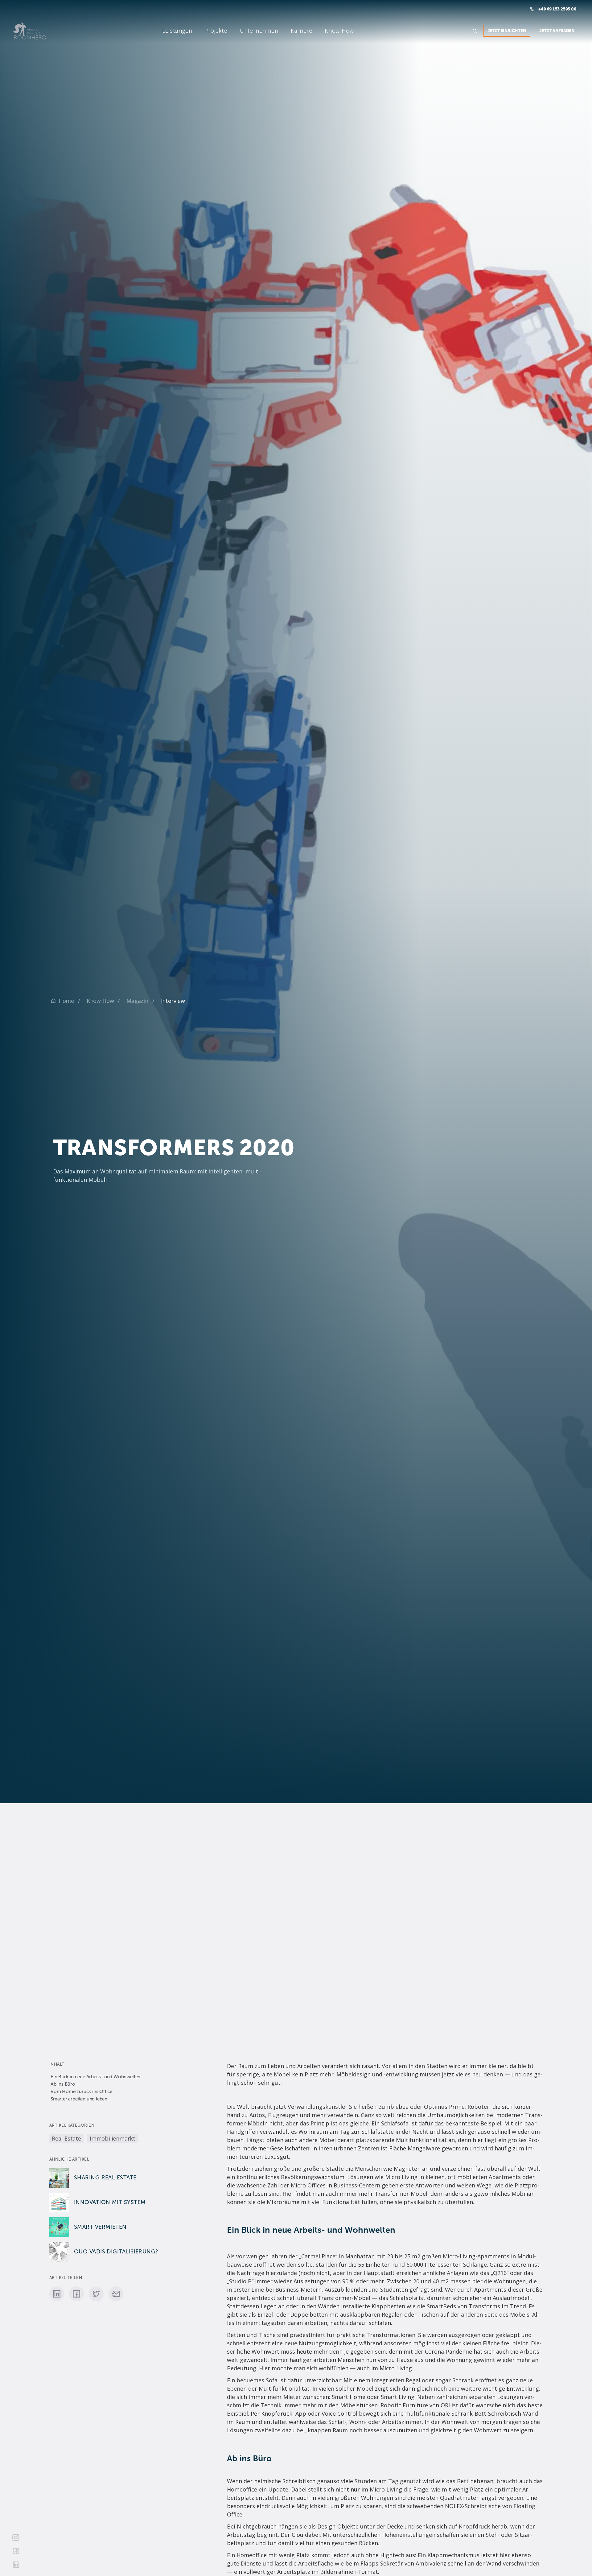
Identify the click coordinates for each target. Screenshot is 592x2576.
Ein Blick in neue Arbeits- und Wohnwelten (95, 2077)
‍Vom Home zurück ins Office (81, 2092)
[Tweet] (96, 2294)
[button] (162, 31)
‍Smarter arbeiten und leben (79, 2099)
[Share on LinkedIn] (57, 2294)
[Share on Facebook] (76, 2294)
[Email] (116, 2294)
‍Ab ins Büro (63, 2084)
